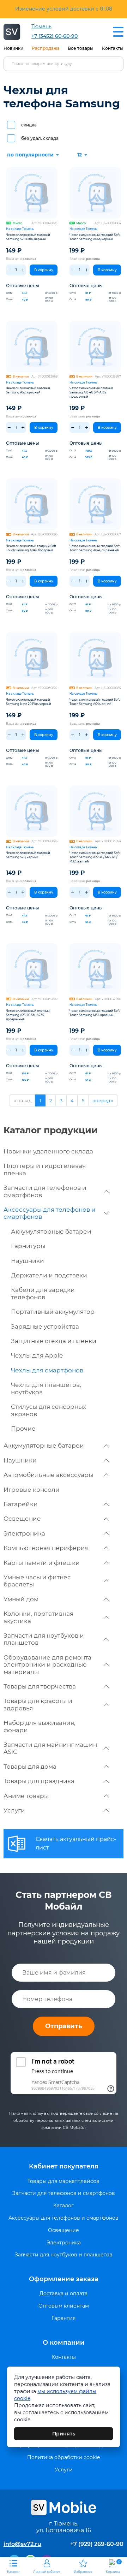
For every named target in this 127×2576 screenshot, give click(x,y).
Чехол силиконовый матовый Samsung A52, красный (28, 390)
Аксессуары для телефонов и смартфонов (50, 1213)
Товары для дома (30, 1767)
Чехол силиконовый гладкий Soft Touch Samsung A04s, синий (95, 702)
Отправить (64, 2026)
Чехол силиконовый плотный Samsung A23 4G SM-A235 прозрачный (28, 1015)
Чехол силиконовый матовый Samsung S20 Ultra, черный (28, 237)
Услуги (14, 1810)
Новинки (13, 48)
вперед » (103, 1100)
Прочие (23, 1429)
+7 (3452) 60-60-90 (55, 36)
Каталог (64, 2206)
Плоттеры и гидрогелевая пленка (45, 1169)
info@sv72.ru (22, 2544)
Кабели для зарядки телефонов (43, 1293)
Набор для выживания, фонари (40, 1726)
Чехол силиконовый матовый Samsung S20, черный (28, 855)
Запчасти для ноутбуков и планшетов (44, 1639)
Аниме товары (26, 1796)
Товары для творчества (40, 1686)
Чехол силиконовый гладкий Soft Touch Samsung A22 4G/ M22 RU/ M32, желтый (95, 857)
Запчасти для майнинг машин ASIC (50, 1748)
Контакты (113, 48)
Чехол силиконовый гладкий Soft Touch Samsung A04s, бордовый (31, 548)
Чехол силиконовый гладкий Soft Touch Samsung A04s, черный (95, 237)
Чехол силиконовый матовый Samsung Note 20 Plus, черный (29, 702)
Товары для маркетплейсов (64, 2181)
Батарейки (21, 1504)
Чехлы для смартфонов (47, 1370)
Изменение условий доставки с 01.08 (64, 9)
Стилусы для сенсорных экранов (49, 1410)
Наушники (28, 1261)
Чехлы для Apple (37, 1355)
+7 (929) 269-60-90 (97, 2544)
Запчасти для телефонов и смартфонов (45, 1191)
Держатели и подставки (49, 1275)
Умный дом (21, 1599)
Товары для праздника (39, 1781)
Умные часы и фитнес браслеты (37, 1581)
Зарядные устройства (45, 1326)
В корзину (44, 270)
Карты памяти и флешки (42, 1563)
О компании (64, 2343)
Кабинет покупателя (64, 2166)
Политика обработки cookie (64, 2458)
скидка (29, 125)
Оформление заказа (64, 2279)
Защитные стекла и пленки (54, 1341)
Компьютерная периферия (46, 1548)
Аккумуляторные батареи (51, 1231)
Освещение (22, 1519)
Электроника (24, 1533)
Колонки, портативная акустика (38, 1617)
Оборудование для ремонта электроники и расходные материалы (47, 1665)
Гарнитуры (28, 1246)
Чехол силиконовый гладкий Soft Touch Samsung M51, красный (95, 1013)
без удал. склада (40, 138)
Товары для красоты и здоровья (38, 1704)
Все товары (81, 48)
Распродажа (46, 48)
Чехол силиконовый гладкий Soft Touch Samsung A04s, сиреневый (95, 548)
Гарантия (64, 2318)
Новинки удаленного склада (48, 1151)
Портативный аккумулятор (53, 1312)
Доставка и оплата (64, 2294)
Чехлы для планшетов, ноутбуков (46, 1388)
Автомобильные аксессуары (48, 1475)
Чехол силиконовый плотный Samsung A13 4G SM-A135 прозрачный (91, 392)
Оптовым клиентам (64, 2306)
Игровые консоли (32, 1490)
